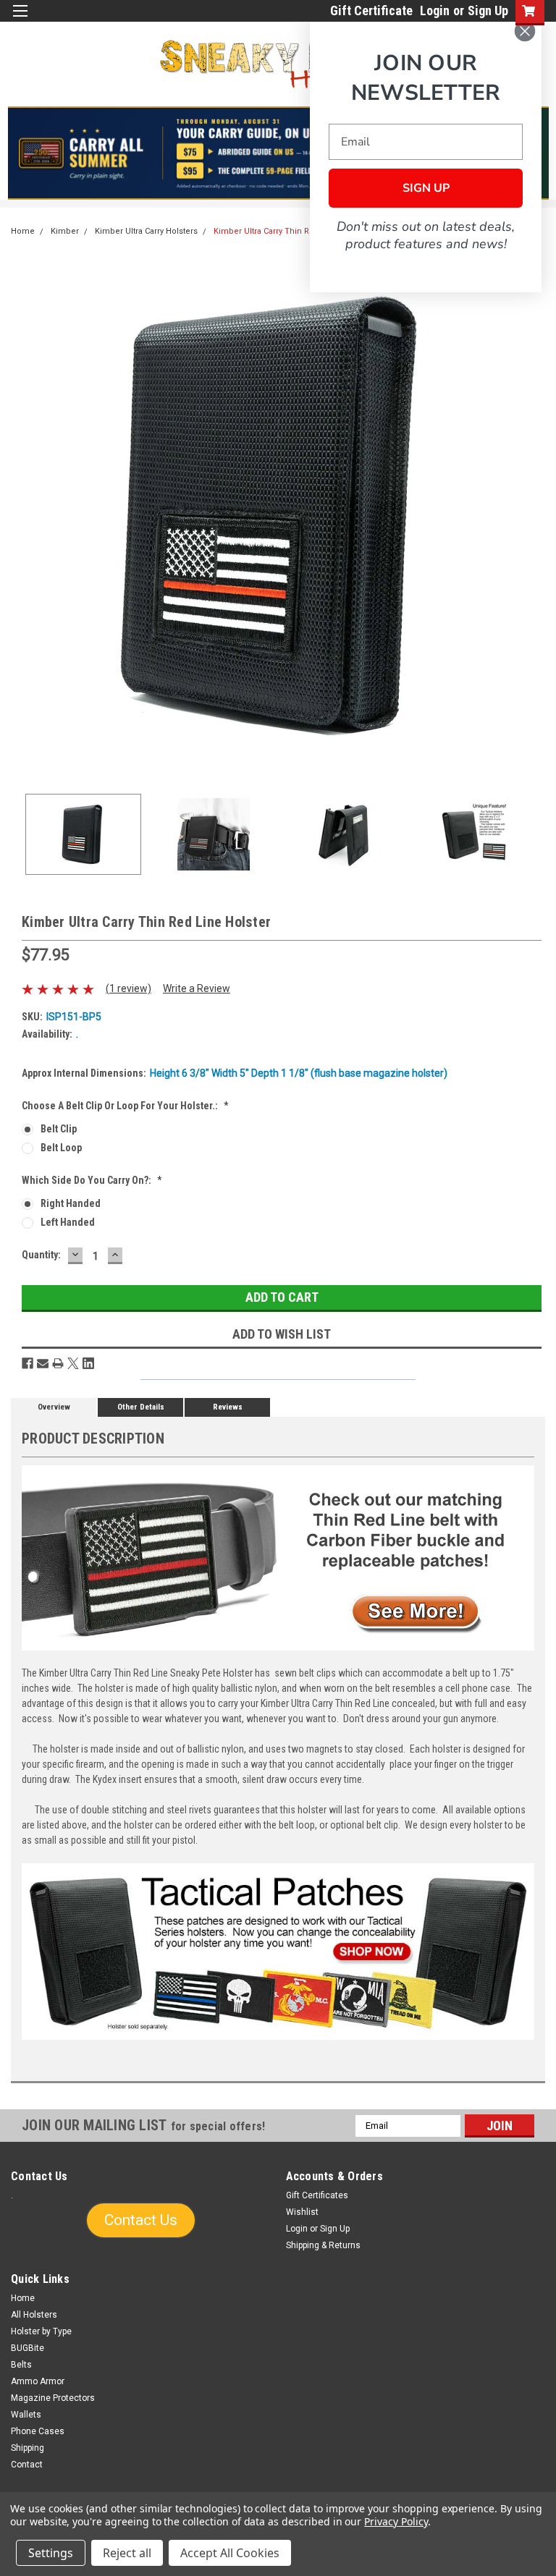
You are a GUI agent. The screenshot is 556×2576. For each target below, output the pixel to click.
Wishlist (302, 2212)
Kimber (65, 231)
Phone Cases (38, 2431)
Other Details (141, 1407)
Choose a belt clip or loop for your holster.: (125, 1106)
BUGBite (28, 2348)
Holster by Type (41, 2331)
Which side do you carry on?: (92, 1180)
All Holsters (34, 2315)
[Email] (43, 1363)
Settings (51, 2553)
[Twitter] (73, 1363)
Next (534, 516)
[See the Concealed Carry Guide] (278, 153)
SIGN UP (426, 188)
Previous (22, 516)
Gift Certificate (371, 10)
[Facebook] (28, 1363)
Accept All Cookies (230, 2553)
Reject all (127, 2553)
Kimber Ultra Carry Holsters (146, 231)
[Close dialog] (525, 31)
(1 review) (129, 988)
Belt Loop (61, 1148)
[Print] (58, 1363)
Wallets (26, 2415)
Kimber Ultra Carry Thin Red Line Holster (291, 231)
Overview (54, 1407)
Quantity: (41, 1255)
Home (23, 231)
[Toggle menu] (20, 20)
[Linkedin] (88, 1363)
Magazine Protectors (53, 2398)
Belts (21, 2365)
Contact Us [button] (141, 2220)
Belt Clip (59, 1129)
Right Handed (71, 1203)
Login (435, 10)
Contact (27, 2465)
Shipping (28, 2448)
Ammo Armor (38, 2381)
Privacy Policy (396, 2521)
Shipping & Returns (323, 2245)
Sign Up (488, 10)
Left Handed (68, 1222)
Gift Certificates (317, 2195)
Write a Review (197, 988)
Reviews (228, 1407)
